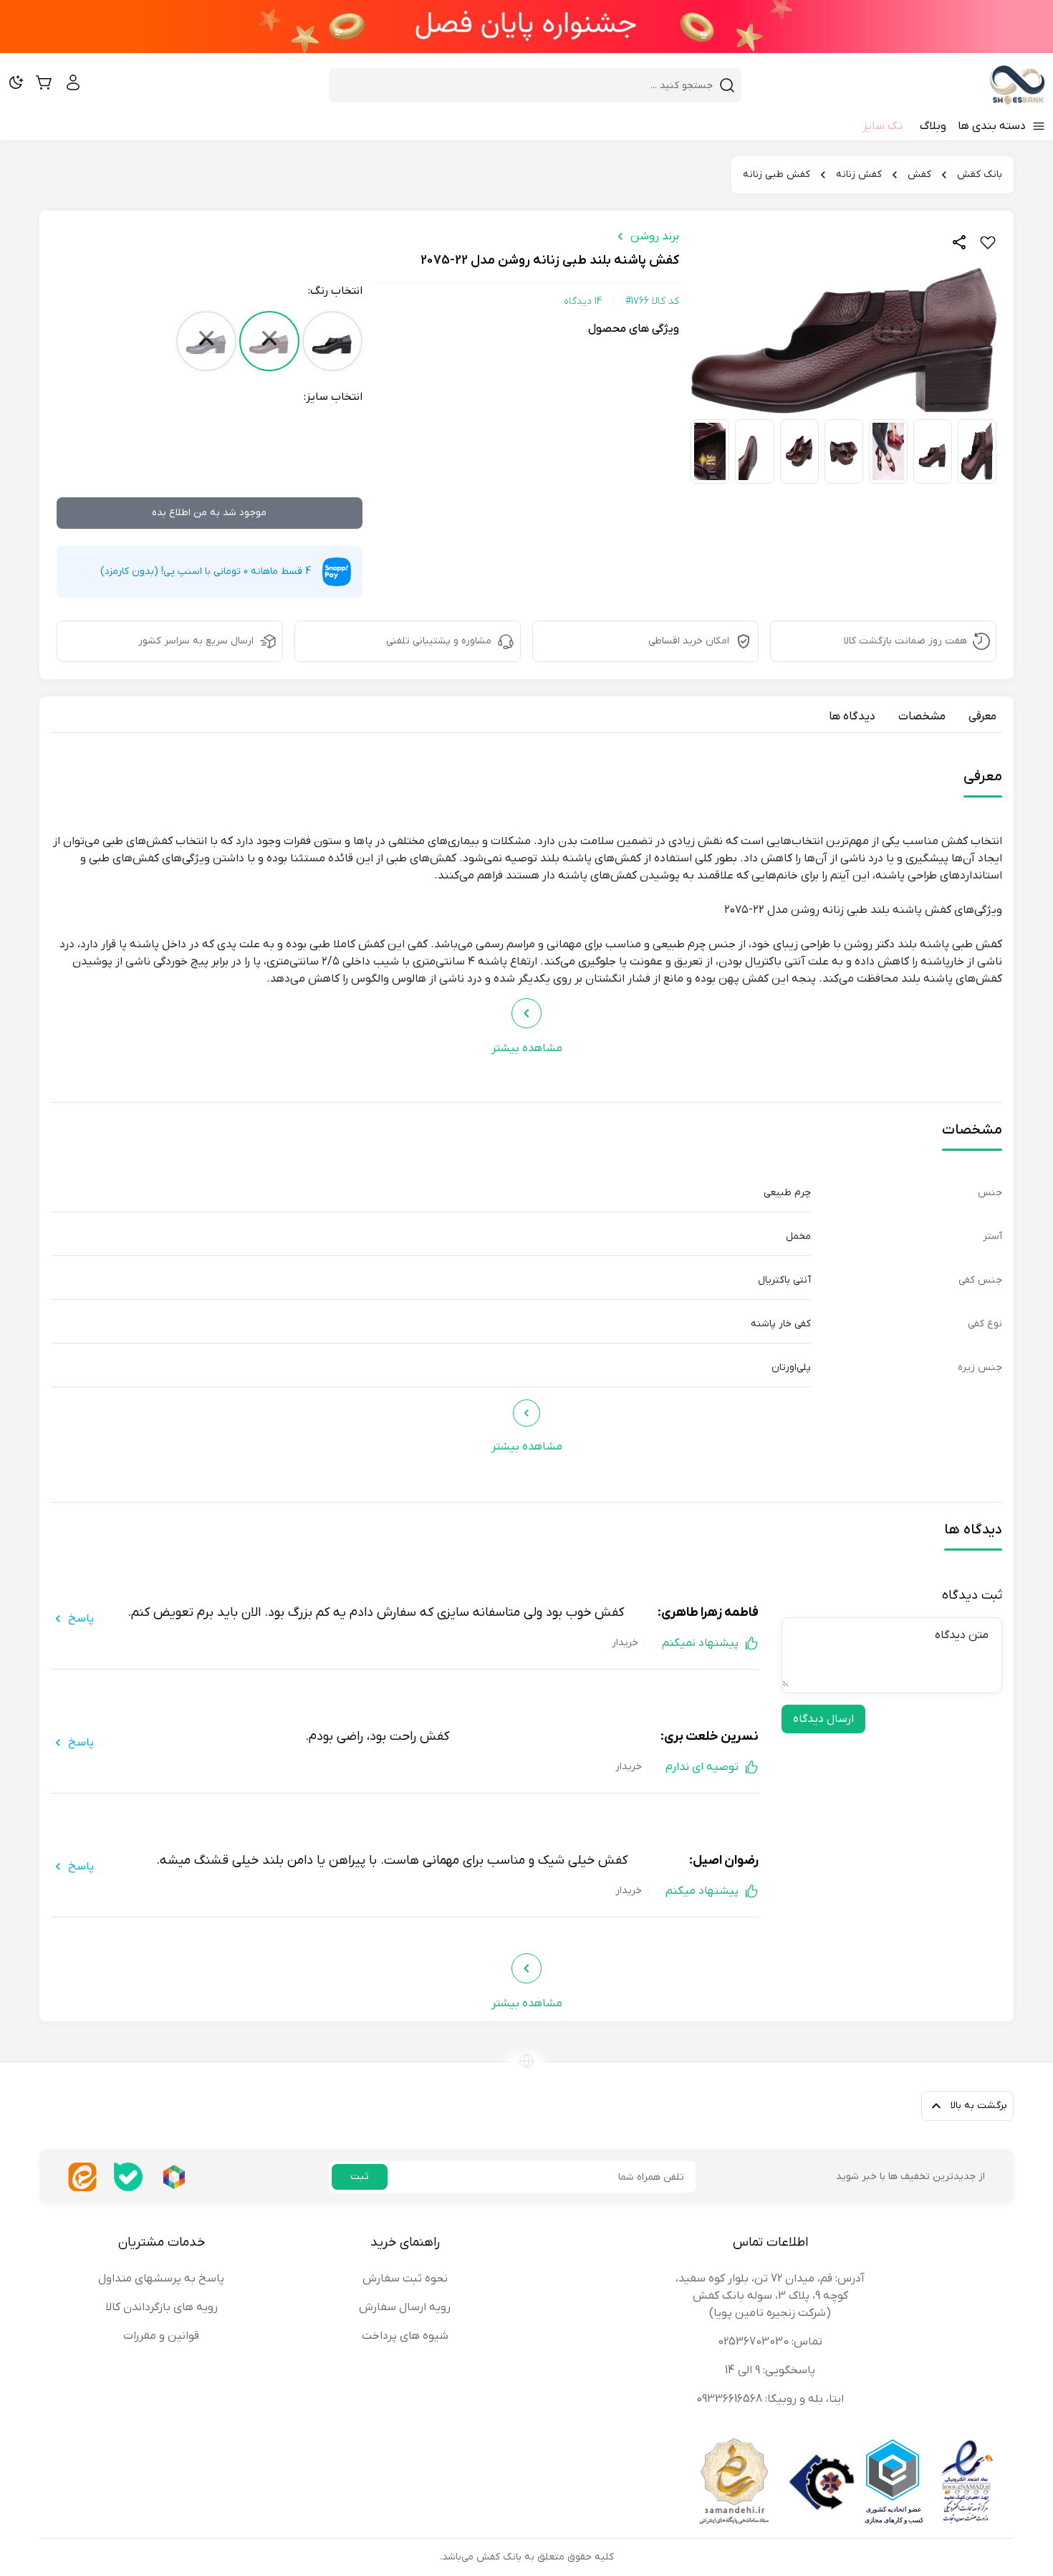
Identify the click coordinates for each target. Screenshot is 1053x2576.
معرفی (982, 717)
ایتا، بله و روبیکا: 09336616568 (770, 2399)
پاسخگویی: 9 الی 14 (770, 2370)
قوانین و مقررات (161, 2336)
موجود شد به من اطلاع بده (209, 513)
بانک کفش (980, 174)
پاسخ (81, 1619)
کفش (919, 174)
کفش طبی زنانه (776, 174)
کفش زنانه (859, 174)
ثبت (360, 2177)
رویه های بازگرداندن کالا (162, 2307)
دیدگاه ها (852, 717)
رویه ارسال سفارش (405, 2307)
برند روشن (655, 236)
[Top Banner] (526, 27)
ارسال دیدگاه (823, 1719)
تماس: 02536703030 (770, 2342)
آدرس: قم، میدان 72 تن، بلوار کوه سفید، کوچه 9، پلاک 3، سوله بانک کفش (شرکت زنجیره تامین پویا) (770, 2296)
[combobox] (526, 85)
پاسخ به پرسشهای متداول (161, 2279)
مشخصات (922, 717)
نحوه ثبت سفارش (405, 2279)
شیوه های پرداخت (405, 2336)
